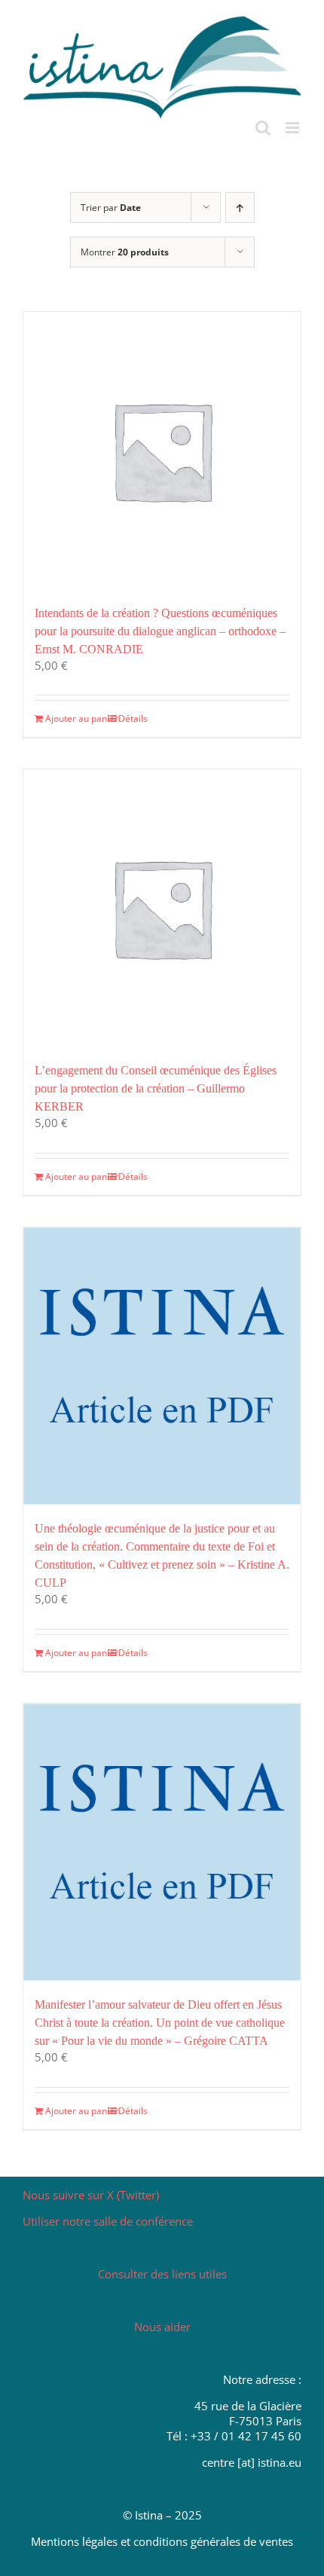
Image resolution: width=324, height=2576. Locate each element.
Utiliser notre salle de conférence (108, 2221)
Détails (133, 718)
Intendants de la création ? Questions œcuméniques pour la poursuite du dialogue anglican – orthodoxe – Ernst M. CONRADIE (160, 631)
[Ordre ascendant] (240, 208)
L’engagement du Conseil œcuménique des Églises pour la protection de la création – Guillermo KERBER (156, 1088)
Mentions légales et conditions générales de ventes (162, 2541)
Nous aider (162, 2327)
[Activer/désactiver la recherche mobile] (263, 128)
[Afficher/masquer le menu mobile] (293, 128)
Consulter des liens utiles (162, 2274)
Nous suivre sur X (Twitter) (91, 2195)
